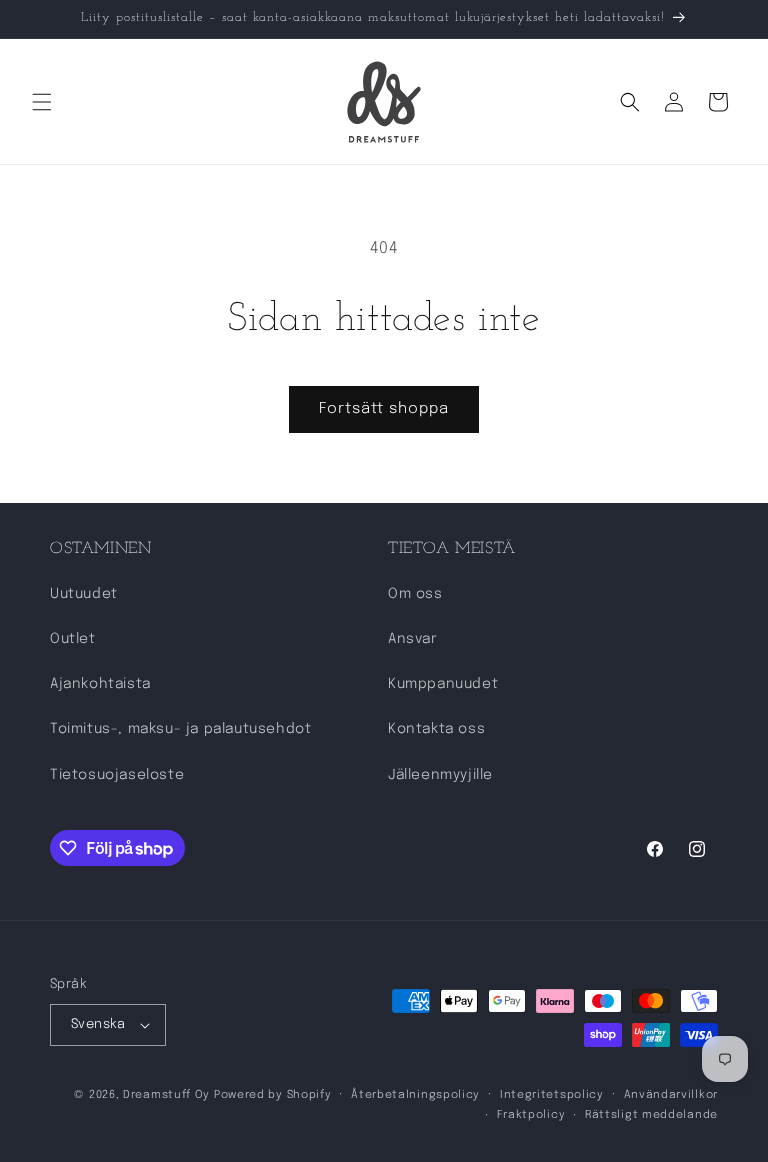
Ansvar (413, 639)
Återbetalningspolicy (415, 1095)
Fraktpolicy (531, 1115)
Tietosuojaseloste (117, 775)
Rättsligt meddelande (651, 1115)
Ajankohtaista (100, 684)
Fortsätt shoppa (384, 409)
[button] (42, 102)
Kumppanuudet (443, 684)
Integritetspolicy (552, 1095)
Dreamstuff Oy (166, 1095)
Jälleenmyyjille (440, 775)
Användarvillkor (671, 1095)
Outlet (73, 639)
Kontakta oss (436, 729)
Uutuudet (84, 594)
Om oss (415, 594)
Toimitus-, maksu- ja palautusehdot (180, 729)
